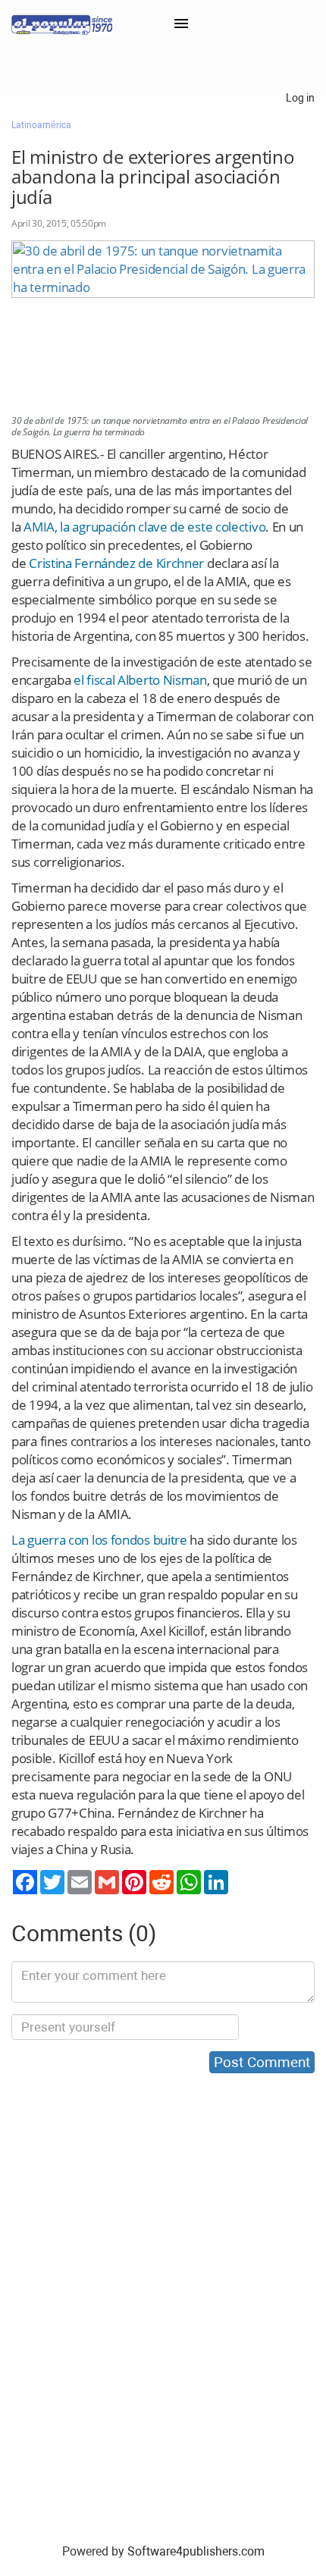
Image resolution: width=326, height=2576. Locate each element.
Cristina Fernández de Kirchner (116, 563)
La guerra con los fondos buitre (99, 1540)
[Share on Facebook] (25, 1882)
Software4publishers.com (196, 2551)
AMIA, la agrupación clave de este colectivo (144, 527)
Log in (300, 98)
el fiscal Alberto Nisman (140, 680)
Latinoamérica (41, 125)
